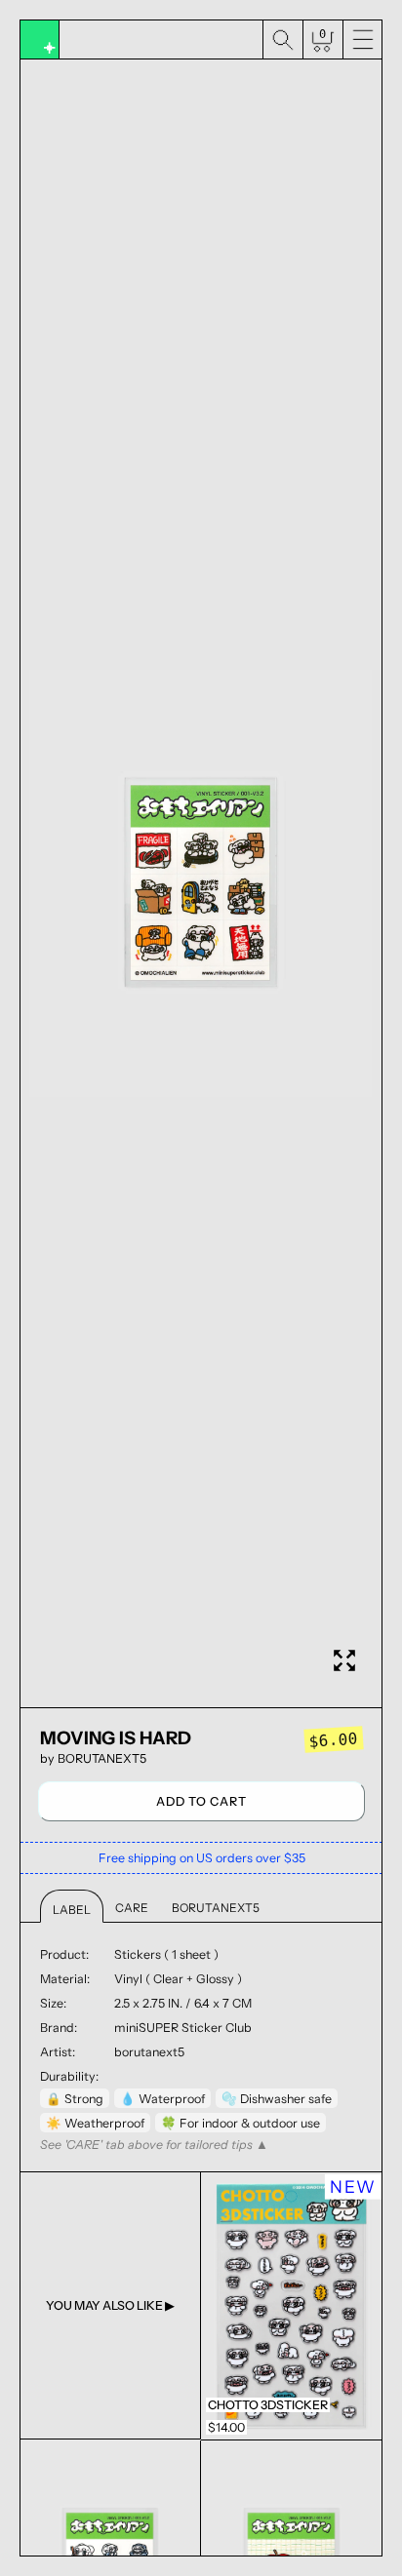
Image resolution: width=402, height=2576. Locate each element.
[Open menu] (362, 40)
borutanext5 (102, 1758)
